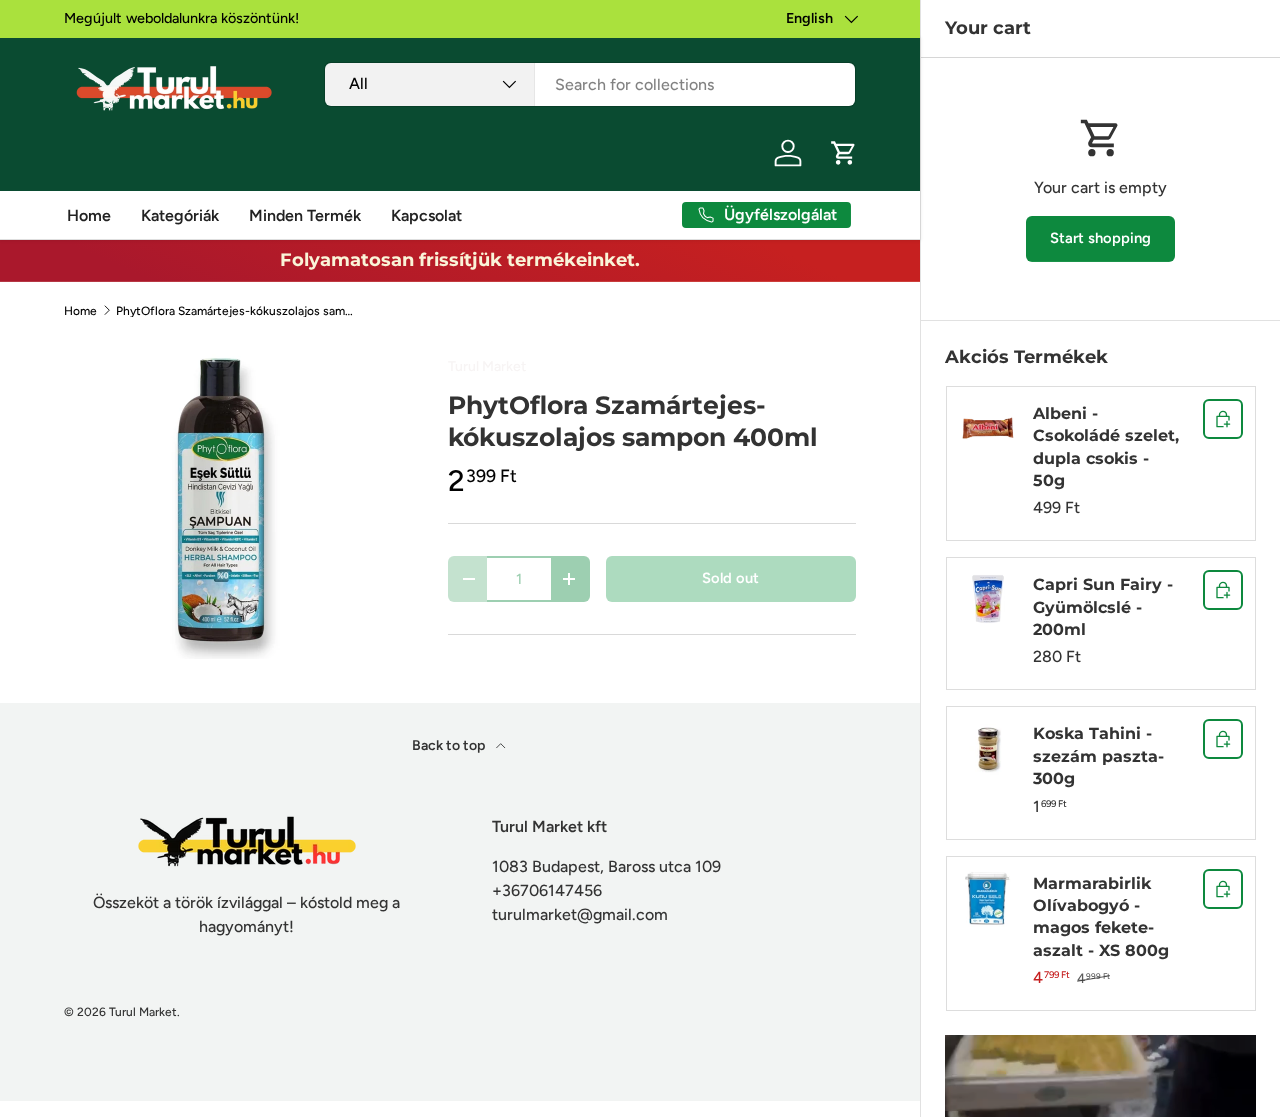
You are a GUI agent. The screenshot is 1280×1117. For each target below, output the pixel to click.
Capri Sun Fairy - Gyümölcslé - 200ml (1103, 607)
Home (89, 215)
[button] (844, 153)
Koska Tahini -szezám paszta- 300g (1098, 756)
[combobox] (590, 84)
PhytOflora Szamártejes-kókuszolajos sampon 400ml (236, 311)
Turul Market (487, 366)
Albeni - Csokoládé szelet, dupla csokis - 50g (1106, 447)
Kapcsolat (426, 215)
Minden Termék (305, 215)
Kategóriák (180, 215)
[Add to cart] (1223, 419)
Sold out (730, 578)
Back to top (450, 745)
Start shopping (1100, 238)
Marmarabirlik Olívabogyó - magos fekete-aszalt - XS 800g (1101, 917)
